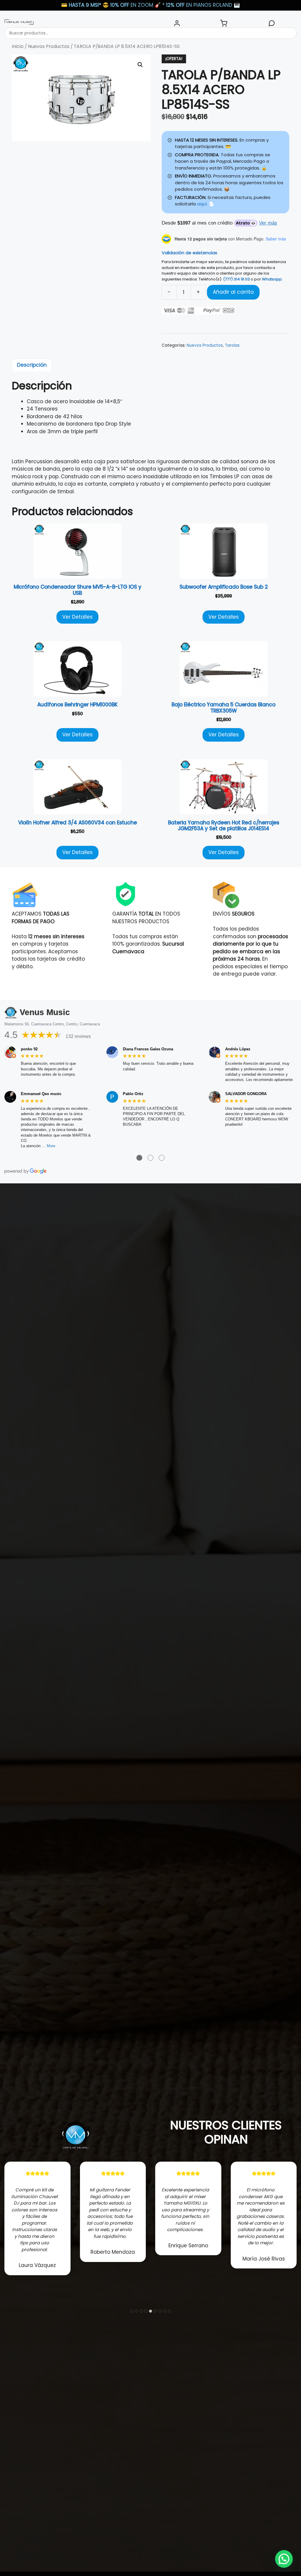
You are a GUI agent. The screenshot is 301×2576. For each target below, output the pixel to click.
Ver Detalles (77, 617)
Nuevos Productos (49, 46)
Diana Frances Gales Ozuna (148, 1049)
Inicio (18, 46)
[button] (140, 65)
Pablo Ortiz (133, 1094)
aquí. (202, 204)
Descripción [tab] (32, 365)
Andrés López (238, 1049)
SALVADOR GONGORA (246, 1094)
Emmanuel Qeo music (41, 1094)
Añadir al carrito (233, 292)
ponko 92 (29, 1049)
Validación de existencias (189, 253)
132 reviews (78, 1036)
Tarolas (232, 345)
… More (49, 1146)
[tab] (132, 2311)
